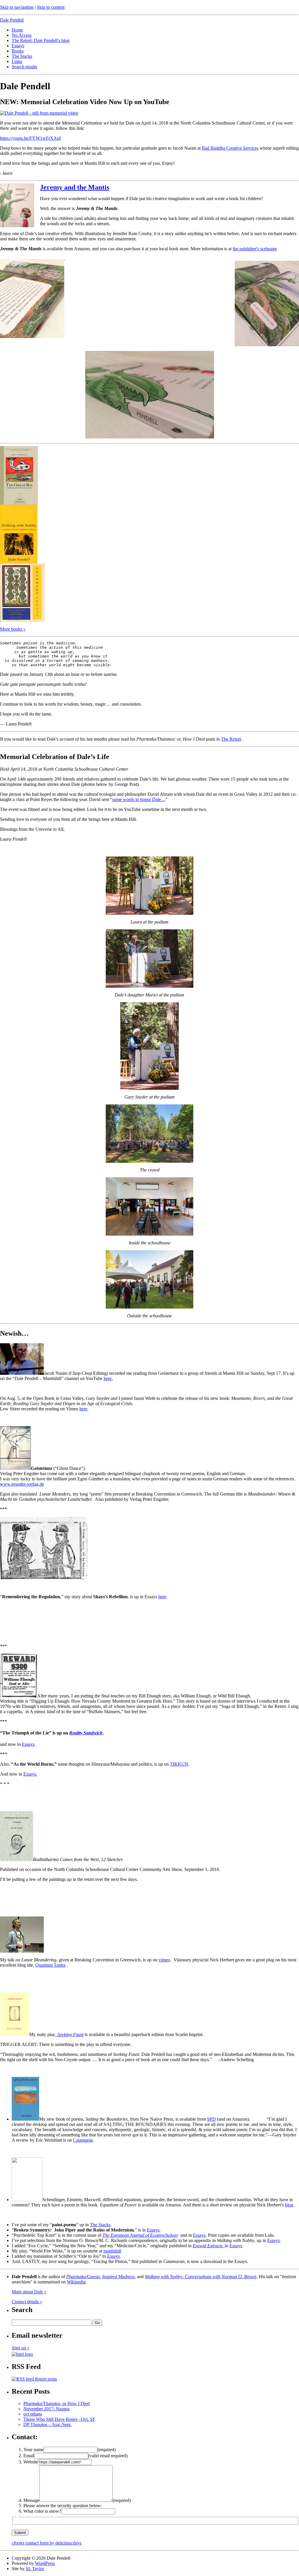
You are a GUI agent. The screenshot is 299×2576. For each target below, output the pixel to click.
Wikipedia (76, 2282)
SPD (211, 2119)
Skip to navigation (17, 7)
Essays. (30, 1774)
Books (18, 51)
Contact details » (27, 2302)
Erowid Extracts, (209, 2246)
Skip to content (51, 7)
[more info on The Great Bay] (19, 503)
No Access (22, 35)
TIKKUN (179, 1764)
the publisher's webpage (255, 249)
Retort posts (45, 2379)
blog (289, 2205)
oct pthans (33, 2414)
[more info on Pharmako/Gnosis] (22, 620)
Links (17, 61)
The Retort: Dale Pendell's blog (41, 40)
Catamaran (83, 2140)
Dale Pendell (12, 20)
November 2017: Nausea (46, 2409)
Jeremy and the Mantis (75, 187)
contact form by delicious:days (47, 2543)
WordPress (45, 2563)
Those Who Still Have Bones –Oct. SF (59, 2419)
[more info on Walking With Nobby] (19, 562)
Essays (18, 46)
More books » (13, 629)
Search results (24, 67)
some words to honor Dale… (139, 799)
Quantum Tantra (50, 1965)
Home (17, 30)
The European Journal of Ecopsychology (140, 2235)
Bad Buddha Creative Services (230, 148)
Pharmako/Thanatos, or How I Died (57, 2403)
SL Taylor (35, 2569)
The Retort (231, 739)
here (83, 1409)
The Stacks (22, 56)
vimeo (164, 1960)
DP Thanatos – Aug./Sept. (47, 2424)
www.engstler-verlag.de (22, 1484)
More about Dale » (29, 2292)
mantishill (112, 2251)
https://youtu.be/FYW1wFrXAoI (30, 138)
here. (108, 1378)
